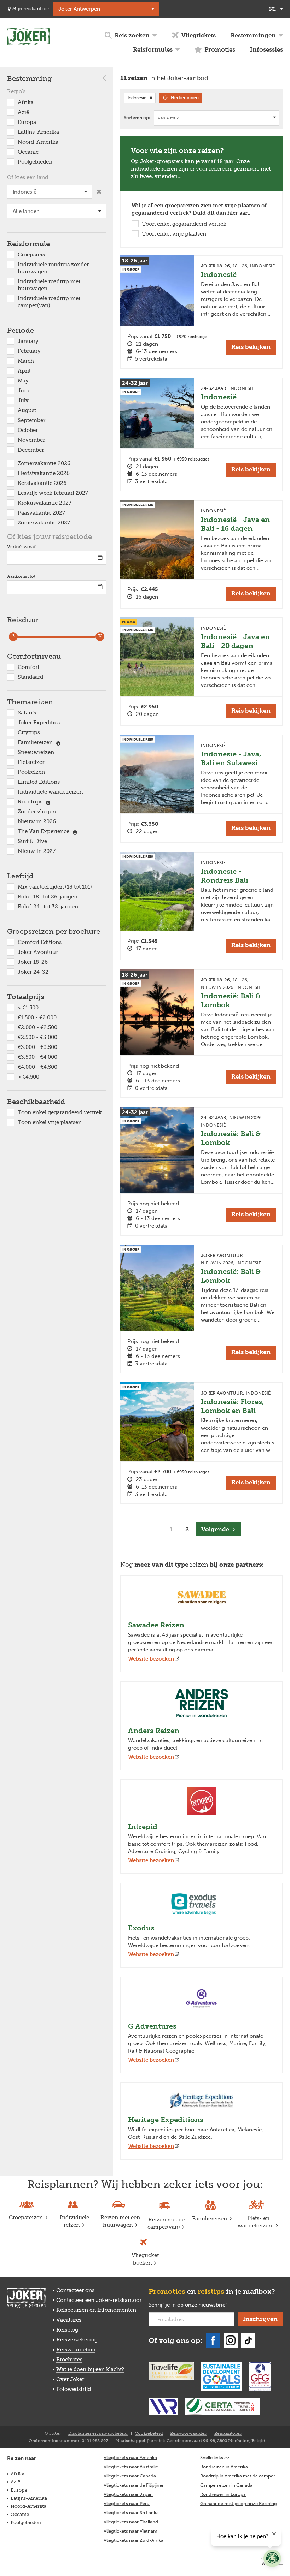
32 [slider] (100, 636)
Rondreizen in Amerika (224, 2467)
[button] (218, 1529)
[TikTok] (248, 2340)
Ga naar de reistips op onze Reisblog (239, 2503)
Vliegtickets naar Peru (127, 2503)
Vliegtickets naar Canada (130, 2476)
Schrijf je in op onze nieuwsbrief (191, 2305)
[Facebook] (213, 2340)
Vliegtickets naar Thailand (131, 2522)
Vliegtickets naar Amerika (130, 2458)
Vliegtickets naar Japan (128, 2494)
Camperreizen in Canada (226, 2485)
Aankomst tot (21, 576)
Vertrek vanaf (21, 547)
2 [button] (187, 1529)
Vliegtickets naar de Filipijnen (134, 2485)
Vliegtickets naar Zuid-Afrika (134, 2540)
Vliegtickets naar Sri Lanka (131, 2513)
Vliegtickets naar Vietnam (130, 2531)
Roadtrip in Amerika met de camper (238, 2476)
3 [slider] (13, 636)
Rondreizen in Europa (223, 2494)
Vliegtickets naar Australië (131, 2467)
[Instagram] (231, 2340)
